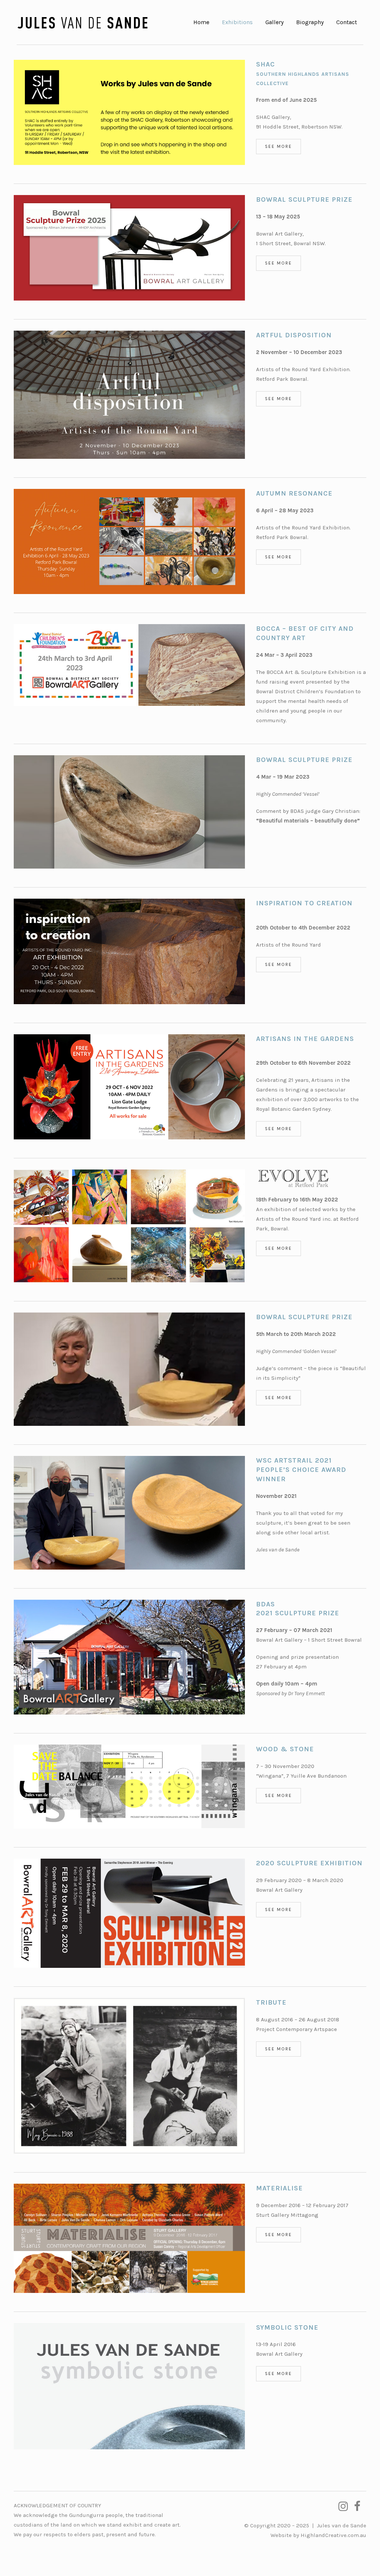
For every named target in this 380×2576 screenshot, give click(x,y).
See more (279, 146)
